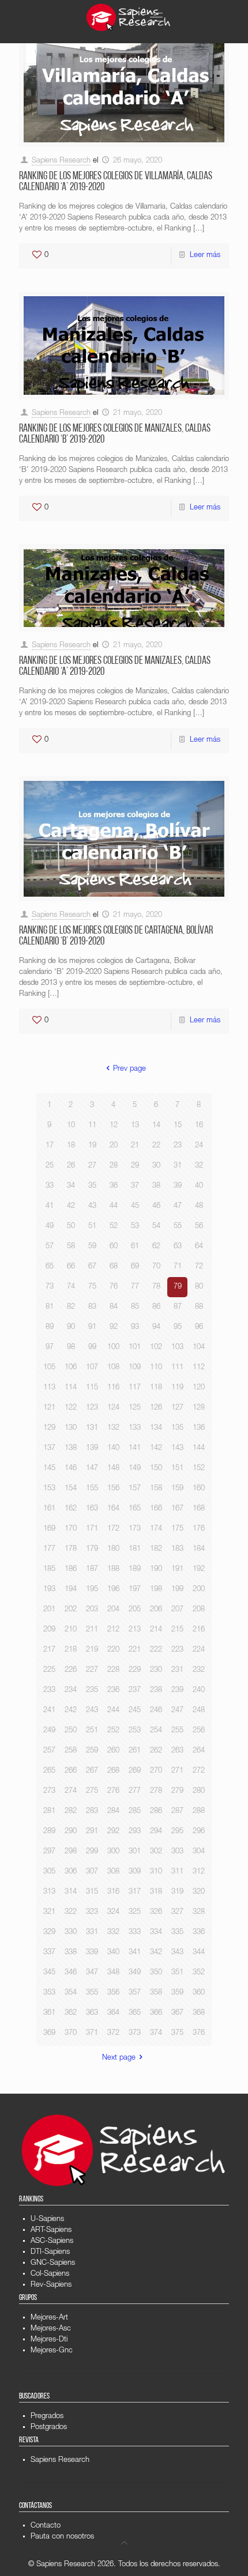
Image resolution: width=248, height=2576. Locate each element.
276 (113, 1791)
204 (113, 1610)
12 (114, 1126)
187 (92, 1570)
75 (92, 1287)
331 (92, 1933)
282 (71, 1812)
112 (199, 1368)
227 (92, 1670)
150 (156, 1469)
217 (49, 1650)
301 (135, 1852)
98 (71, 1348)
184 (199, 1549)
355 (92, 1993)
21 (135, 1146)
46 (156, 1206)
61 (135, 1247)
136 (199, 1428)
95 (178, 1327)
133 (135, 1428)
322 (71, 1912)
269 (135, 1771)
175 (177, 1529)
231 (177, 1670)
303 (177, 1852)
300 (113, 1852)
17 (50, 1146)
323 (92, 1912)
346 (71, 1973)
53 (135, 1227)
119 (177, 1388)
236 (113, 1691)
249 (49, 1731)
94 (156, 1327)
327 (177, 1912)
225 (49, 1670)
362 (71, 2013)
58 (71, 1247)
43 (92, 1206)
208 (199, 1610)
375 (177, 2033)
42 (71, 1206)
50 (71, 1227)
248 (199, 1711)
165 (135, 1509)
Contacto (46, 2526)
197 (135, 1590)
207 (177, 1610)
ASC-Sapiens (52, 2241)
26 (71, 1166)
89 (50, 1327)
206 (156, 1610)
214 (156, 1630)
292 (113, 1832)
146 (71, 1469)
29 (135, 1166)
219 (92, 1650)
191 (177, 1570)
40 (199, 1186)
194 (71, 1590)
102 (156, 1348)
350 (156, 1973)
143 (177, 1448)
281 (49, 1812)
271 (177, 1771)
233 (49, 1691)
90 (71, 1327)
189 (135, 1570)
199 (177, 1590)
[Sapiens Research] (129, 17)
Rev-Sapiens (51, 2285)
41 (50, 1206)
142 (156, 1448)
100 (113, 1348)
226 (71, 1670)
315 (92, 1892)
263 (177, 1751)
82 (71, 1307)
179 (92, 1549)
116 (113, 1388)
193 (49, 1590)
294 (156, 1832)
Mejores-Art (49, 2318)
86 (156, 1307)
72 (199, 1267)
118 (156, 1388)
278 (156, 1791)
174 (156, 1529)
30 (156, 1166)
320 (199, 1892)
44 (114, 1206)
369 (49, 2033)
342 (156, 1953)
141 (135, 1448)
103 (177, 1348)
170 (71, 1529)
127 (177, 1408)
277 (135, 1791)
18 (71, 1146)
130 (71, 1428)
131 (92, 1428)
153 (49, 1489)
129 (49, 1428)
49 (50, 1227)
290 (71, 1832)
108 (113, 1368)
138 (71, 1448)
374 (156, 2033)
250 (71, 1731)
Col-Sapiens (50, 2274)
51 (92, 1227)
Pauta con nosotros (62, 2537)
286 (156, 1812)
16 (199, 1126)
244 (113, 1711)
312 (199, 1872)
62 (156, 1247)
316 (113, 1892)
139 (92, 1448)
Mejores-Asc (51, 2329)
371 (92, 2033)
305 (49, 1872)
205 (135, 1610)
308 (113, 1872)
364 (113, 2013)
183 (177, 1549)
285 (135, 1812)
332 (113, 1933)
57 (50, 1247)
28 (114, 1166)
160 (199, 1489)
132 (113, 1428)
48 (199, 1206)
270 (156, 1771)
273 (49, 1791)
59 (92, 1247)
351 (177, 1973)
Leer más (205, 256)
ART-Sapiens (51, 2231)
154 (71, 1489)
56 (199, 1227)
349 (135, 1973)
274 (71, 1791)
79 (178, 1287)
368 (199, 2013)
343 (177, 1953)
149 (135, 1469)
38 (156, 1186)
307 (92, 1872)
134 (156, 1428)
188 (113, 1570)
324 (113, 1912)
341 (135, 1953)
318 (156, 1892)
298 (71, 1852)
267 (92, 1771)
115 (92, 1388)
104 (199, 1348)
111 (177, 1368)
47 (178, 1206)
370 (71, 2033)
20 (114, 1146)
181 (135, 1549)
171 (92, 1529)
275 (92, 1791)
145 (49, 1469)
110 (156, 1368)
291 (92, 1832)
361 (49, 2013)
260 (113, 1751)
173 (135, 1529)
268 (113, 1771)
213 (135, 1630)
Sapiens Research (61, 161)
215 (177, 1630)
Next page (119, 2058)
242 (71, 1711)
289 (49, 1832)
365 (135, 2013)
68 (114, 1267)
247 (177, 1711)
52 (114, 1227)
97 (50, 1348)
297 (49, 1852)
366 (156, 2013)
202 (71, 1610)
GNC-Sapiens (53, 2263)
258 (71, 1751)
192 (199, 1570)
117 (135, 1388)
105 (49, 1368)
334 (156, 1933)
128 (199, 1408)
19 (92, 1146)
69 (135, 1267)
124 (113, 1408)
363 (92, 2013)
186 (71, 1570)
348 (113, 1973)
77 (135, 1287)
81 (50, 1307)
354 (71, 1993)
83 (92, 1307)
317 (135, 1892)
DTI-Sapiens (50, 2252)
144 (199, 1448)
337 (49, 1953)
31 (178, 1166)
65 (50, 1267)
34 (71, 1186)
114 (71, 1388)
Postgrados (49, 2428)
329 (49, 1933)
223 (177, 1650)
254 (156, 1731)
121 (49, 1408)
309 (135, 1872)
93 (135, 1327)
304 (199, 1852)
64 (199, 1247)
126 (156, 1408)
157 (135, 1489)
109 (135, 1368)
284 (113, 1812)
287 (177, 1812)
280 (199, 1791)
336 (199, 1933)
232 (199, 1670)
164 (113, 1509)
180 (113, 1549)
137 (49, 1448)
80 (199, 1287)
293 (135, 1832)
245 (135, 1711)
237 (135, 1691)
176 (199, 1529)
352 (199, 1973)
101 (135, 1348)
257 (49, 1751)
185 (49, 1570)
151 (177, 1469)
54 (156, 1227)
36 (114, 1186)
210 (71, 1630)
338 (71, 1953)
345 (49, 1973)
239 (177, 1691)
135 (177, 1428)
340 (113, 1953)
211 (92, 1630)
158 (156, 1489)
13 (135, 1126)
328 (199, 1912)
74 (71, 1287)
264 (199, 1751)
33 (50, 1186)
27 (92, 1166)
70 (156, 1267)
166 (156, 1509)
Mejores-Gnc (52, 2351)
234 (71, 1691)
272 (199, 1771)
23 (178, 1146)
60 (114, 1247)
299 (92, 1852)
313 (49, 1892)
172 (113, 1529)
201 (49, 1610)
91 (92, 1327)
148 (113, 1469)
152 (199, 1469)
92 (114, 1327)
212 (113, 1630)
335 (177, 1933)
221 (135, 1650)
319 (177, 1892)
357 (135, 1993)
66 (71, 1267)
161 (49, 1509)
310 (156, 1872)
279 (177, 1791)
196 (113, 1590)
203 (92, 1610)
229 (135, 1670)
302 (156, 1852)
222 (156, 1650)
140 (113, 1448)
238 (156, 1691)
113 (49, 1388)
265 (49, 1771)
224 (199, 1650)
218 (71, 1650)
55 (178, 1227)
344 (199, 1953)
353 (49, 1993)
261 (135, 1751)
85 (135, 1307)
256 (199, 1731)
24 (199, 1146)
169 (49, 1529)
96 (199, 1327)
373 (135, 2033)
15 (178, 1126)
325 (135, 1912)
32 (199, 1166)
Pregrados (47, 2417)
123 (92, 1408)
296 (199, 1832)
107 (92, 1368)
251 (92, 1731)
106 (71, 1368)
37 (135, 1186)
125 (135, 1408)
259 (92, 1751)
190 (156, 1570)
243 (92, 1711)
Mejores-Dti (49, 2340)
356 (113, 1993)
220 (113, 1650)
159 (177, 1489)
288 (199, 1812)
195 (92, 1590)
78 (156, 1287)
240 (199, 1691)
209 (49, 1630)
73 (50, 1287)
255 (177, 1731)
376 (199, 2033)
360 (199, 1993)
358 (156, 1993)
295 (177, 1832)
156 (113, 1489)
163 (92, 1509)
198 (156, 1590)
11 (92, 1126)
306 (71, 1872)
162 (71, 1509)
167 (177, 1509)
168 (199, 1509)
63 (178, 1247)
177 (49, 1549)
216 (199, 1630)
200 (199, 1590)
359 (177, 1993)
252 (113, 1731)
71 (178, 1267)
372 (113, 2033)
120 (199, 1388)
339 (92, 1953)
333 (135, 1933)
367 (177, 2013)
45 (135, 1206)
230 (156, 1670)
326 (156, 1912)
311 (177, 1872)
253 (135, 1731)
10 (71, 1126)
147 (92, 1469)
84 (114, 1307)
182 (156, 1549)
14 (156, 1126)
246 (156, 1711)
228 (113, 1670)
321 (49, 1912)
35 (92, 1186)
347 (92, 1973)
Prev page (129, 1069)
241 (49, 1711)
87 (178, 1307)
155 (92, 1489)
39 (178, 1186)
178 (71, 1549)
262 (156, 1751)
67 (92, 1267)
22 (156, 1146)
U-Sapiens (47, 2220)
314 (71, 1892)
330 (71, 1933)
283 (92, 1812)
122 (71, 1408)
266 (71, 1771)
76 (114, 1287)
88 (199, 1307)
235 (92, 1691)
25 (50, 1166)
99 (92, 1348)
